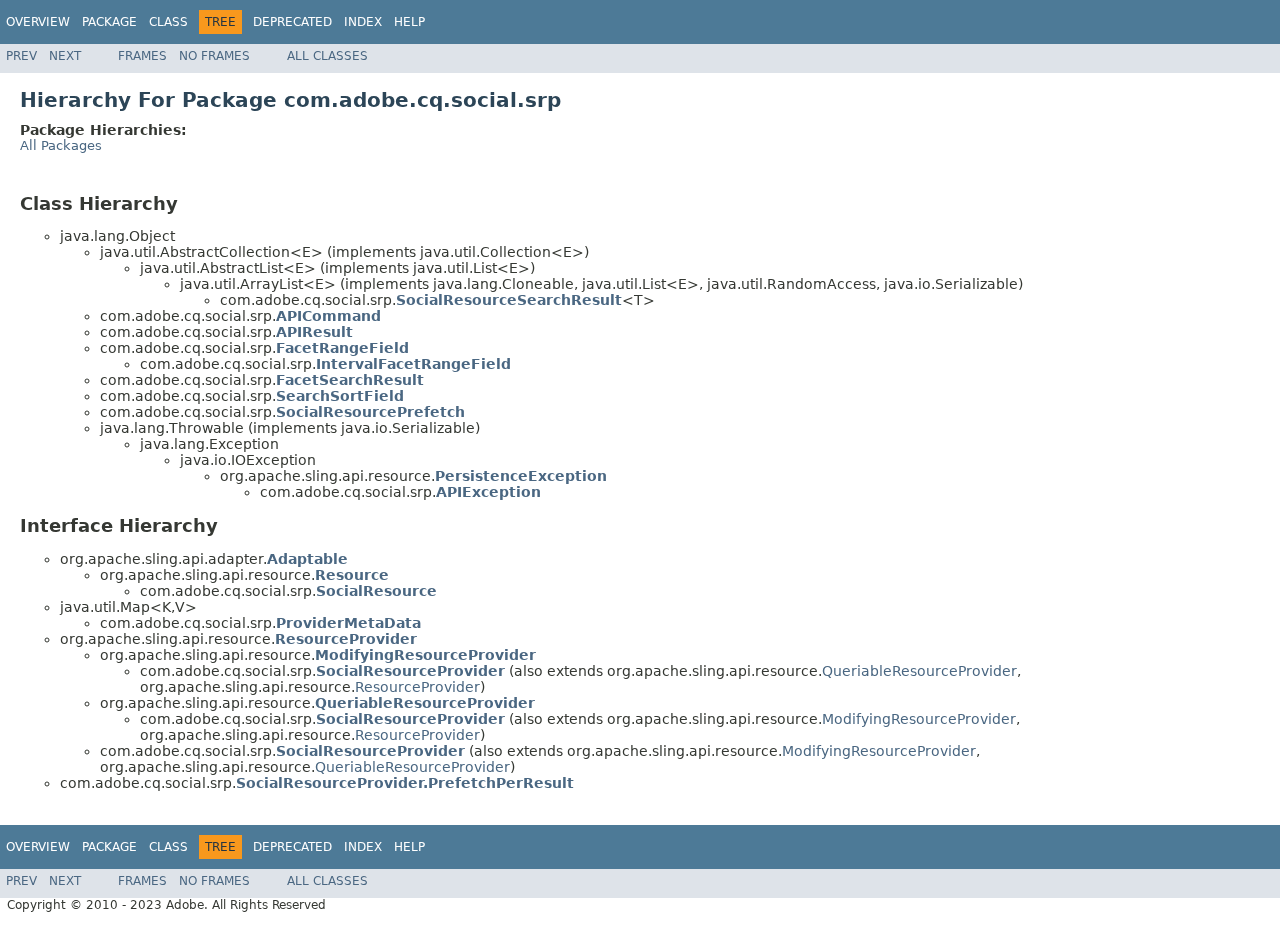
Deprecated (292, 22)
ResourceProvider (417, 687)
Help (409, 22)
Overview (38, 22)
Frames (142, 56)
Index (363, 22)
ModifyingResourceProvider (919, 719)
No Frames (214, 56)
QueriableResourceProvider (919, 671)
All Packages (61, 145)
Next (65, 56)
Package (109, 22)
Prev (21, 56)
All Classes (327, 56)
